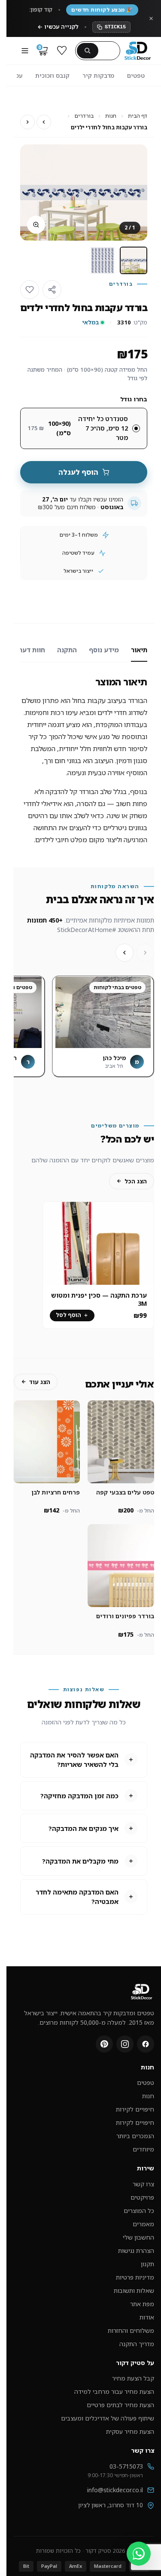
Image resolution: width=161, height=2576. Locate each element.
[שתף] (52, 290)
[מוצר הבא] (27, 122)
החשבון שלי (138, 2237)
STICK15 (115, 27)
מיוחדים (143, 2149)
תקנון (147, 2264)
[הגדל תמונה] (36, 225)
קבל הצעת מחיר (133, 2378)
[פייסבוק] (146, 2044)
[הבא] (125, 953)
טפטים (136, 75)
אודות (147, 2317)
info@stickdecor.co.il (115, 2490)
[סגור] (151, 18)
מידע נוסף (104, 650)
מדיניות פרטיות (135, 2277)
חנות (111, 116)
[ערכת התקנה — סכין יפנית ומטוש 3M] (98, 1244)
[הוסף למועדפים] (30, 290)
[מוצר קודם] (44, 122)
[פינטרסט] (104, 2044)
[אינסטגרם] (125, 2044)
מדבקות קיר (98, 75)
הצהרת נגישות (136, 2251)
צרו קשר (143, 2184)
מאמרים (143, 2224)
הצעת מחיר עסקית (130, 2431)
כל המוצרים (139, 2211)
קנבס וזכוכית (52, 75)
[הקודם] (145, 953)
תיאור (139, 650)
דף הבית (138, 116)
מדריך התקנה (137, 2344)
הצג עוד (40, 1382)
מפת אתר (142, 2304)
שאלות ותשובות (134, 2290)
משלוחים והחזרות (131, 2330)
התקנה (67, 650)
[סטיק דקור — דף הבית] (138, 51)
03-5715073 (126, 2466)
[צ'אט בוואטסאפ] (139, 2554)
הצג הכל (136, 1181)
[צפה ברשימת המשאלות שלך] (62, 51)
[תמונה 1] (134, 260)
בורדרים (84, 116)
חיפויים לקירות (135, 2109)
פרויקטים (142, 2197)
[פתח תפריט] (25, 51)
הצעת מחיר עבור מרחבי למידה (114, 2391)
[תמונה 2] (103, 260)
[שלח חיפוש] (88, 51)
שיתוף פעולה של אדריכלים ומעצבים (108, 2418)
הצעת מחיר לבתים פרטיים (120, 2405)
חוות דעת (26, 650)
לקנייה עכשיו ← (58, 27)
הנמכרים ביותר (135, 2136)
